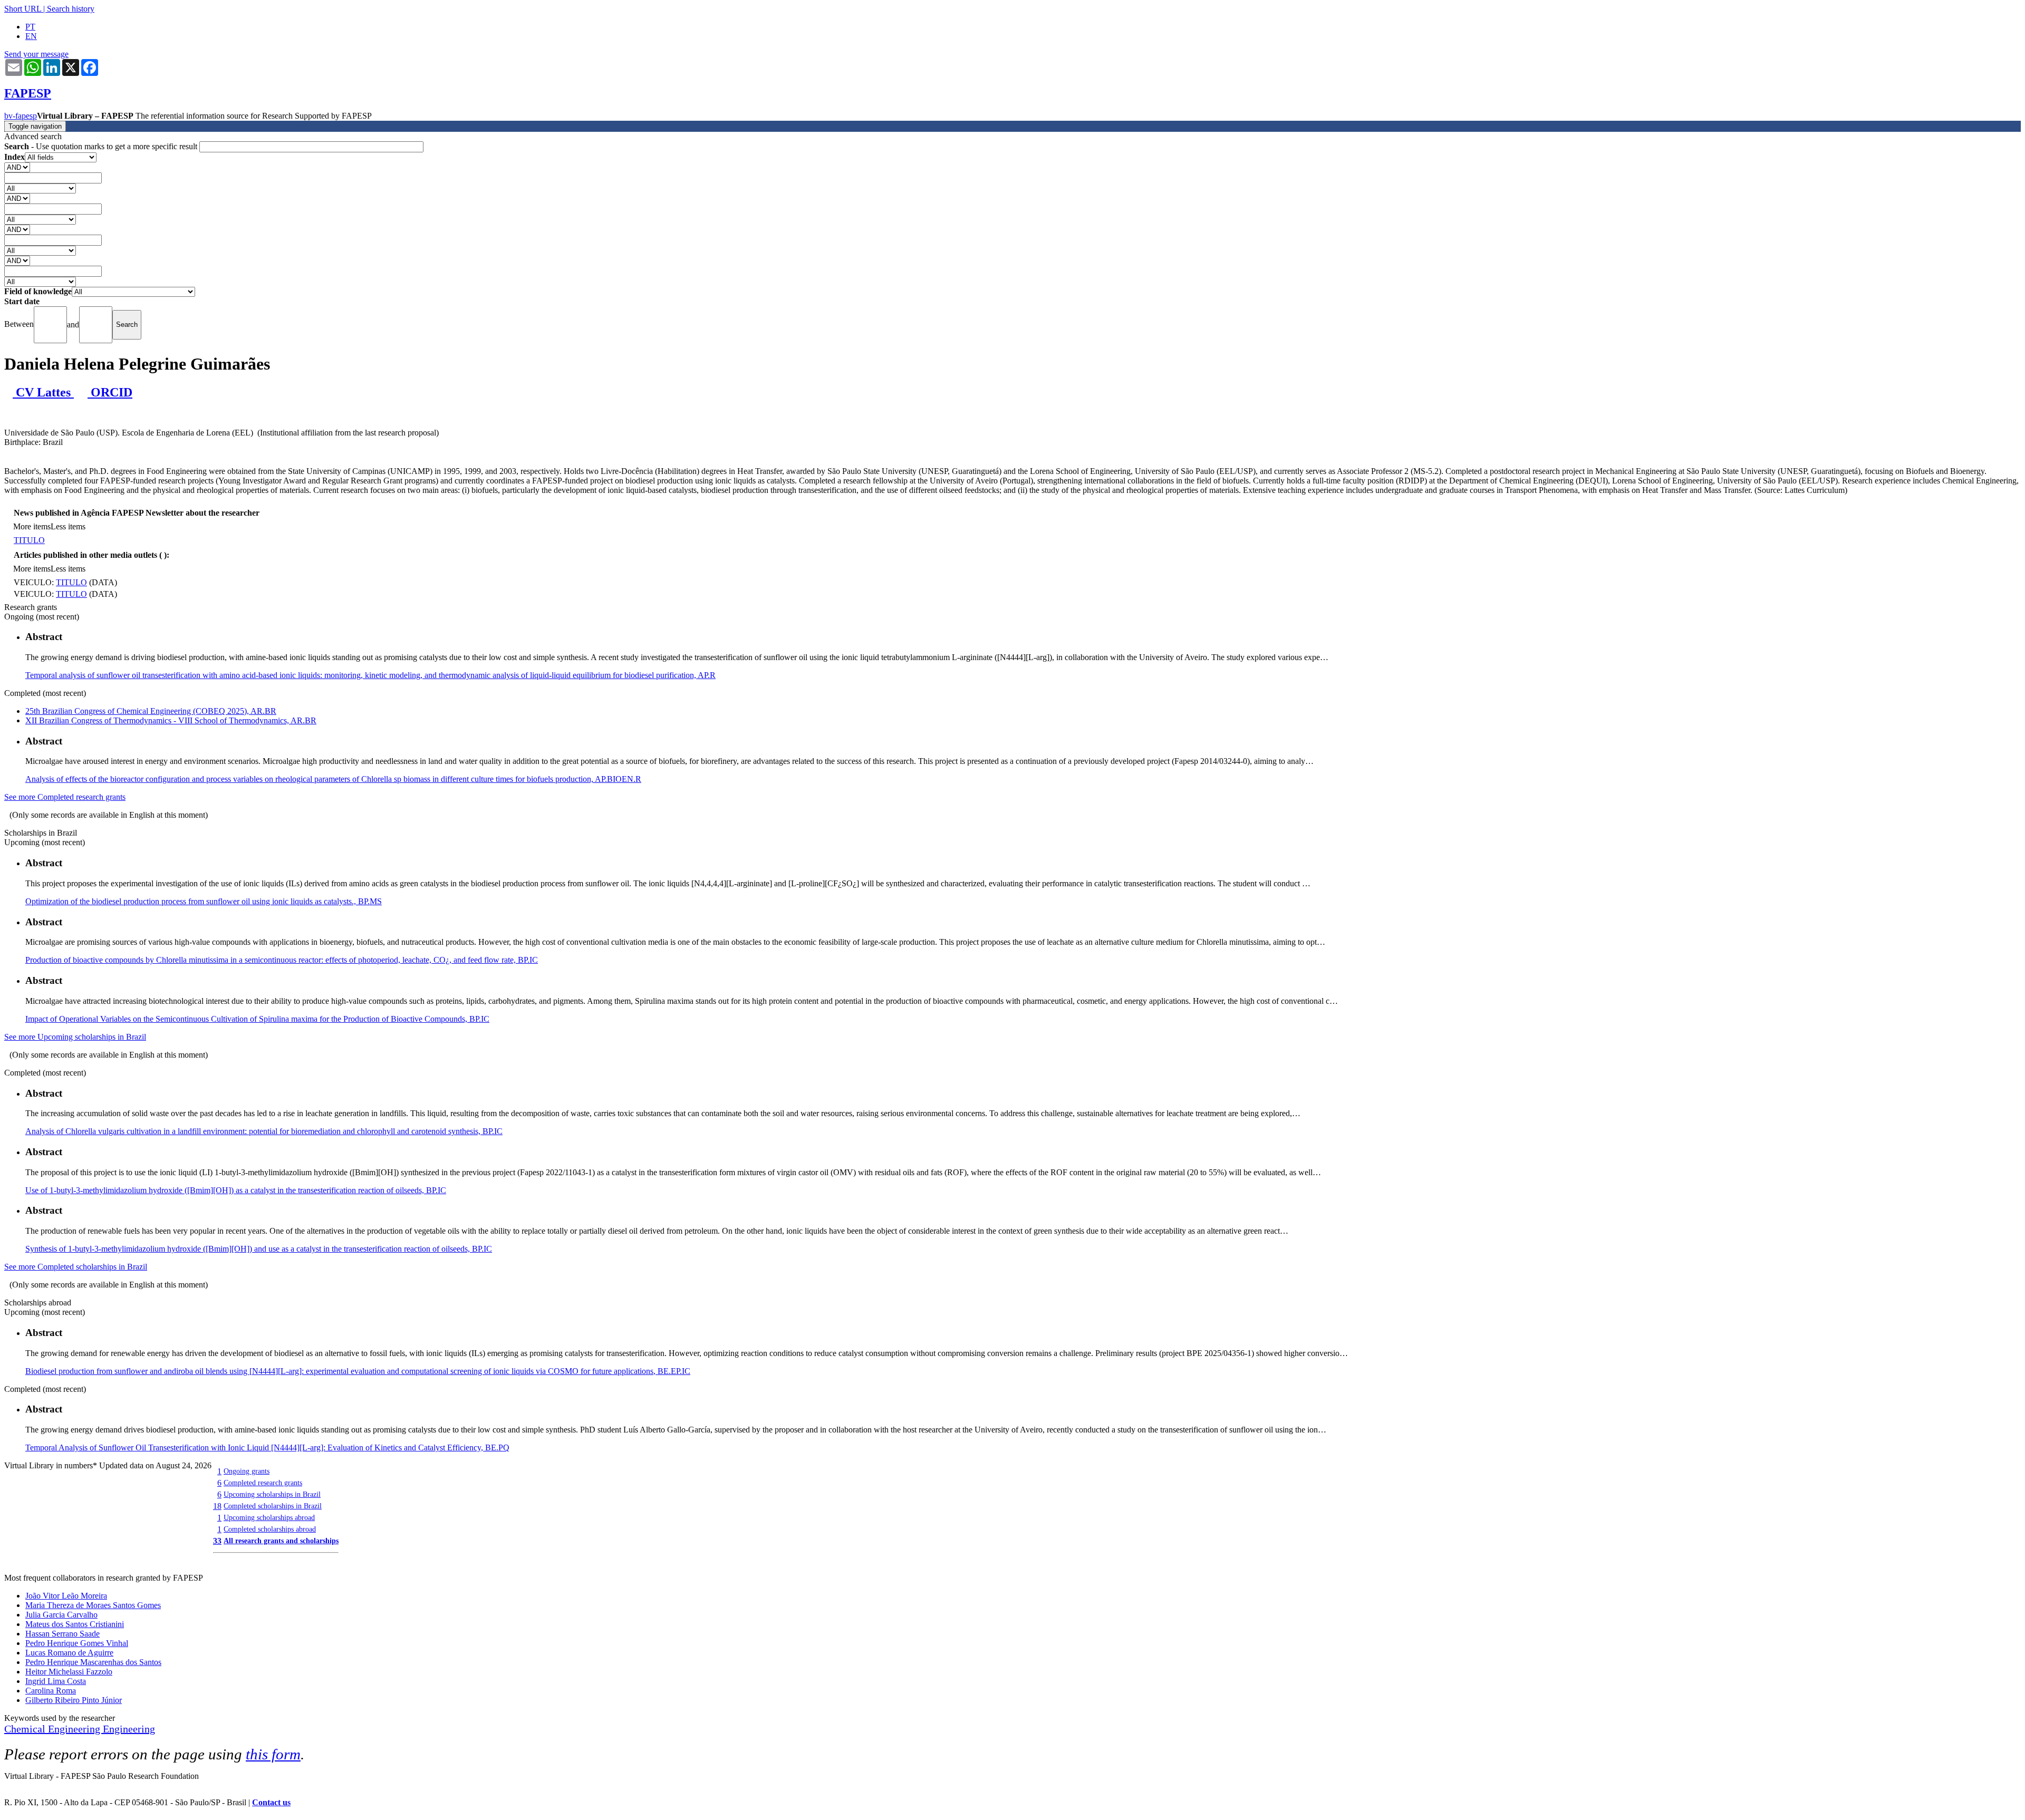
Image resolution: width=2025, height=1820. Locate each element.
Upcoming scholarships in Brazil (272, 1494)
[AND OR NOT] (17, 167)
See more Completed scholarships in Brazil (76, 1267)
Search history (71, 9)
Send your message (36, 54)
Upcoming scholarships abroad (269, 1517)
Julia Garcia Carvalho (61, 1615)
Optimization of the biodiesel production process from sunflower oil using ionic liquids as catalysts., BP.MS (204, 901)
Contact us (271, 1802)
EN (31, 36)
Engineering (129, 1729)
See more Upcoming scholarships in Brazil (75, 1037)
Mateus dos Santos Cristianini (75, 1624)
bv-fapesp (21, 116)
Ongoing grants (247, 1471)
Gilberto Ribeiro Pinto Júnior (74, 1700)
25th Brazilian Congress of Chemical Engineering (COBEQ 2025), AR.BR (151, 711)
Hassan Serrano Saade (62, 1634)
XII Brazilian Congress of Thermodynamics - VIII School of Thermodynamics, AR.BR (171, 720)
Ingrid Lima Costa (56, 1681)
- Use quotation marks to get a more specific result (102, 146)
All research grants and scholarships (281, 1541)
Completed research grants (263, 1483)
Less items (68, 526)
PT (30, 27)
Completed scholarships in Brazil (273, 1506)
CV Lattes (43, 392)
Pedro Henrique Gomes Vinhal (77, 1643)
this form (273, 1754)
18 (217, 1506)
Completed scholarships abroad (270, 1529)
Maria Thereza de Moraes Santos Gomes (93, 1605)
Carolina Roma (51, 1691)
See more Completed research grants (65, 797)
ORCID (110, 392)
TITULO (29, 540)
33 (217, 1541)
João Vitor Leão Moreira (66, 1596)
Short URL (23, 9)
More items (32, 526)
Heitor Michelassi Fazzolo (69, 1672)
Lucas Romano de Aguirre (69, 1653)
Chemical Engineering (54, 1729)
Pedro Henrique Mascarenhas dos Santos (93, 1662)
